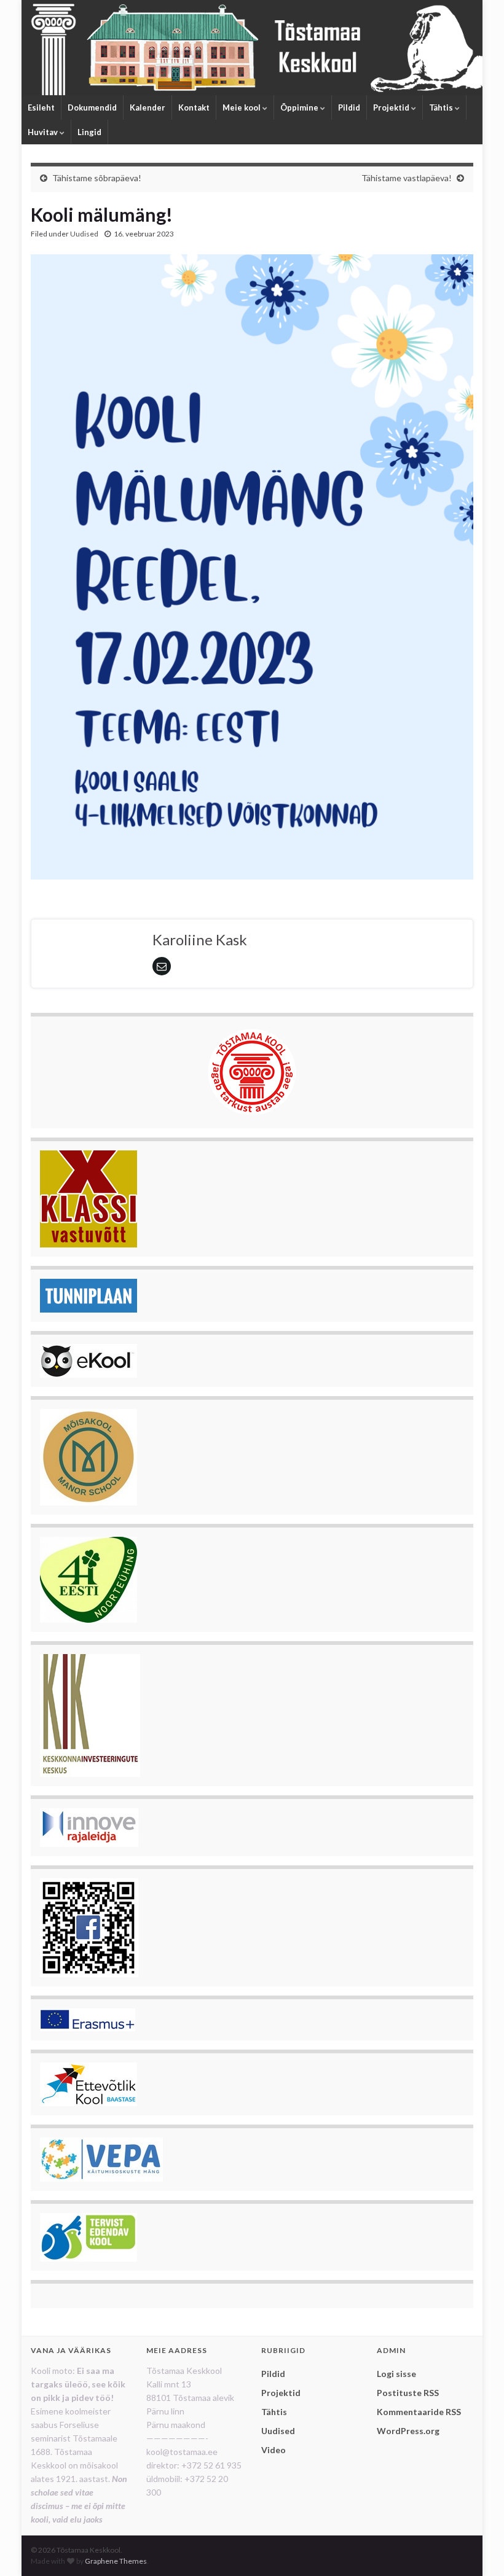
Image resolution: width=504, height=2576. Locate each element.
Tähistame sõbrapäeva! (97, 178)
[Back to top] (476, 2548)
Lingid (89, 132)
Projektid (392, 107)
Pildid (349, 107)
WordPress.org (408, 2431)
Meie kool (242, 107)
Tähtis (442, 107)
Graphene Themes (116, 2561)
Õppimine (300, 107)
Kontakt (194, 107)
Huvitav (44, 132)
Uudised (84, 234)
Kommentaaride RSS (419, 2412)
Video (274, 2450)
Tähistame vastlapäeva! (407, 178)
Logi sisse (396, 2374)
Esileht (41, 107)
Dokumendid (92, 107)
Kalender (148, 107)
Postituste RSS (408, 2393)
